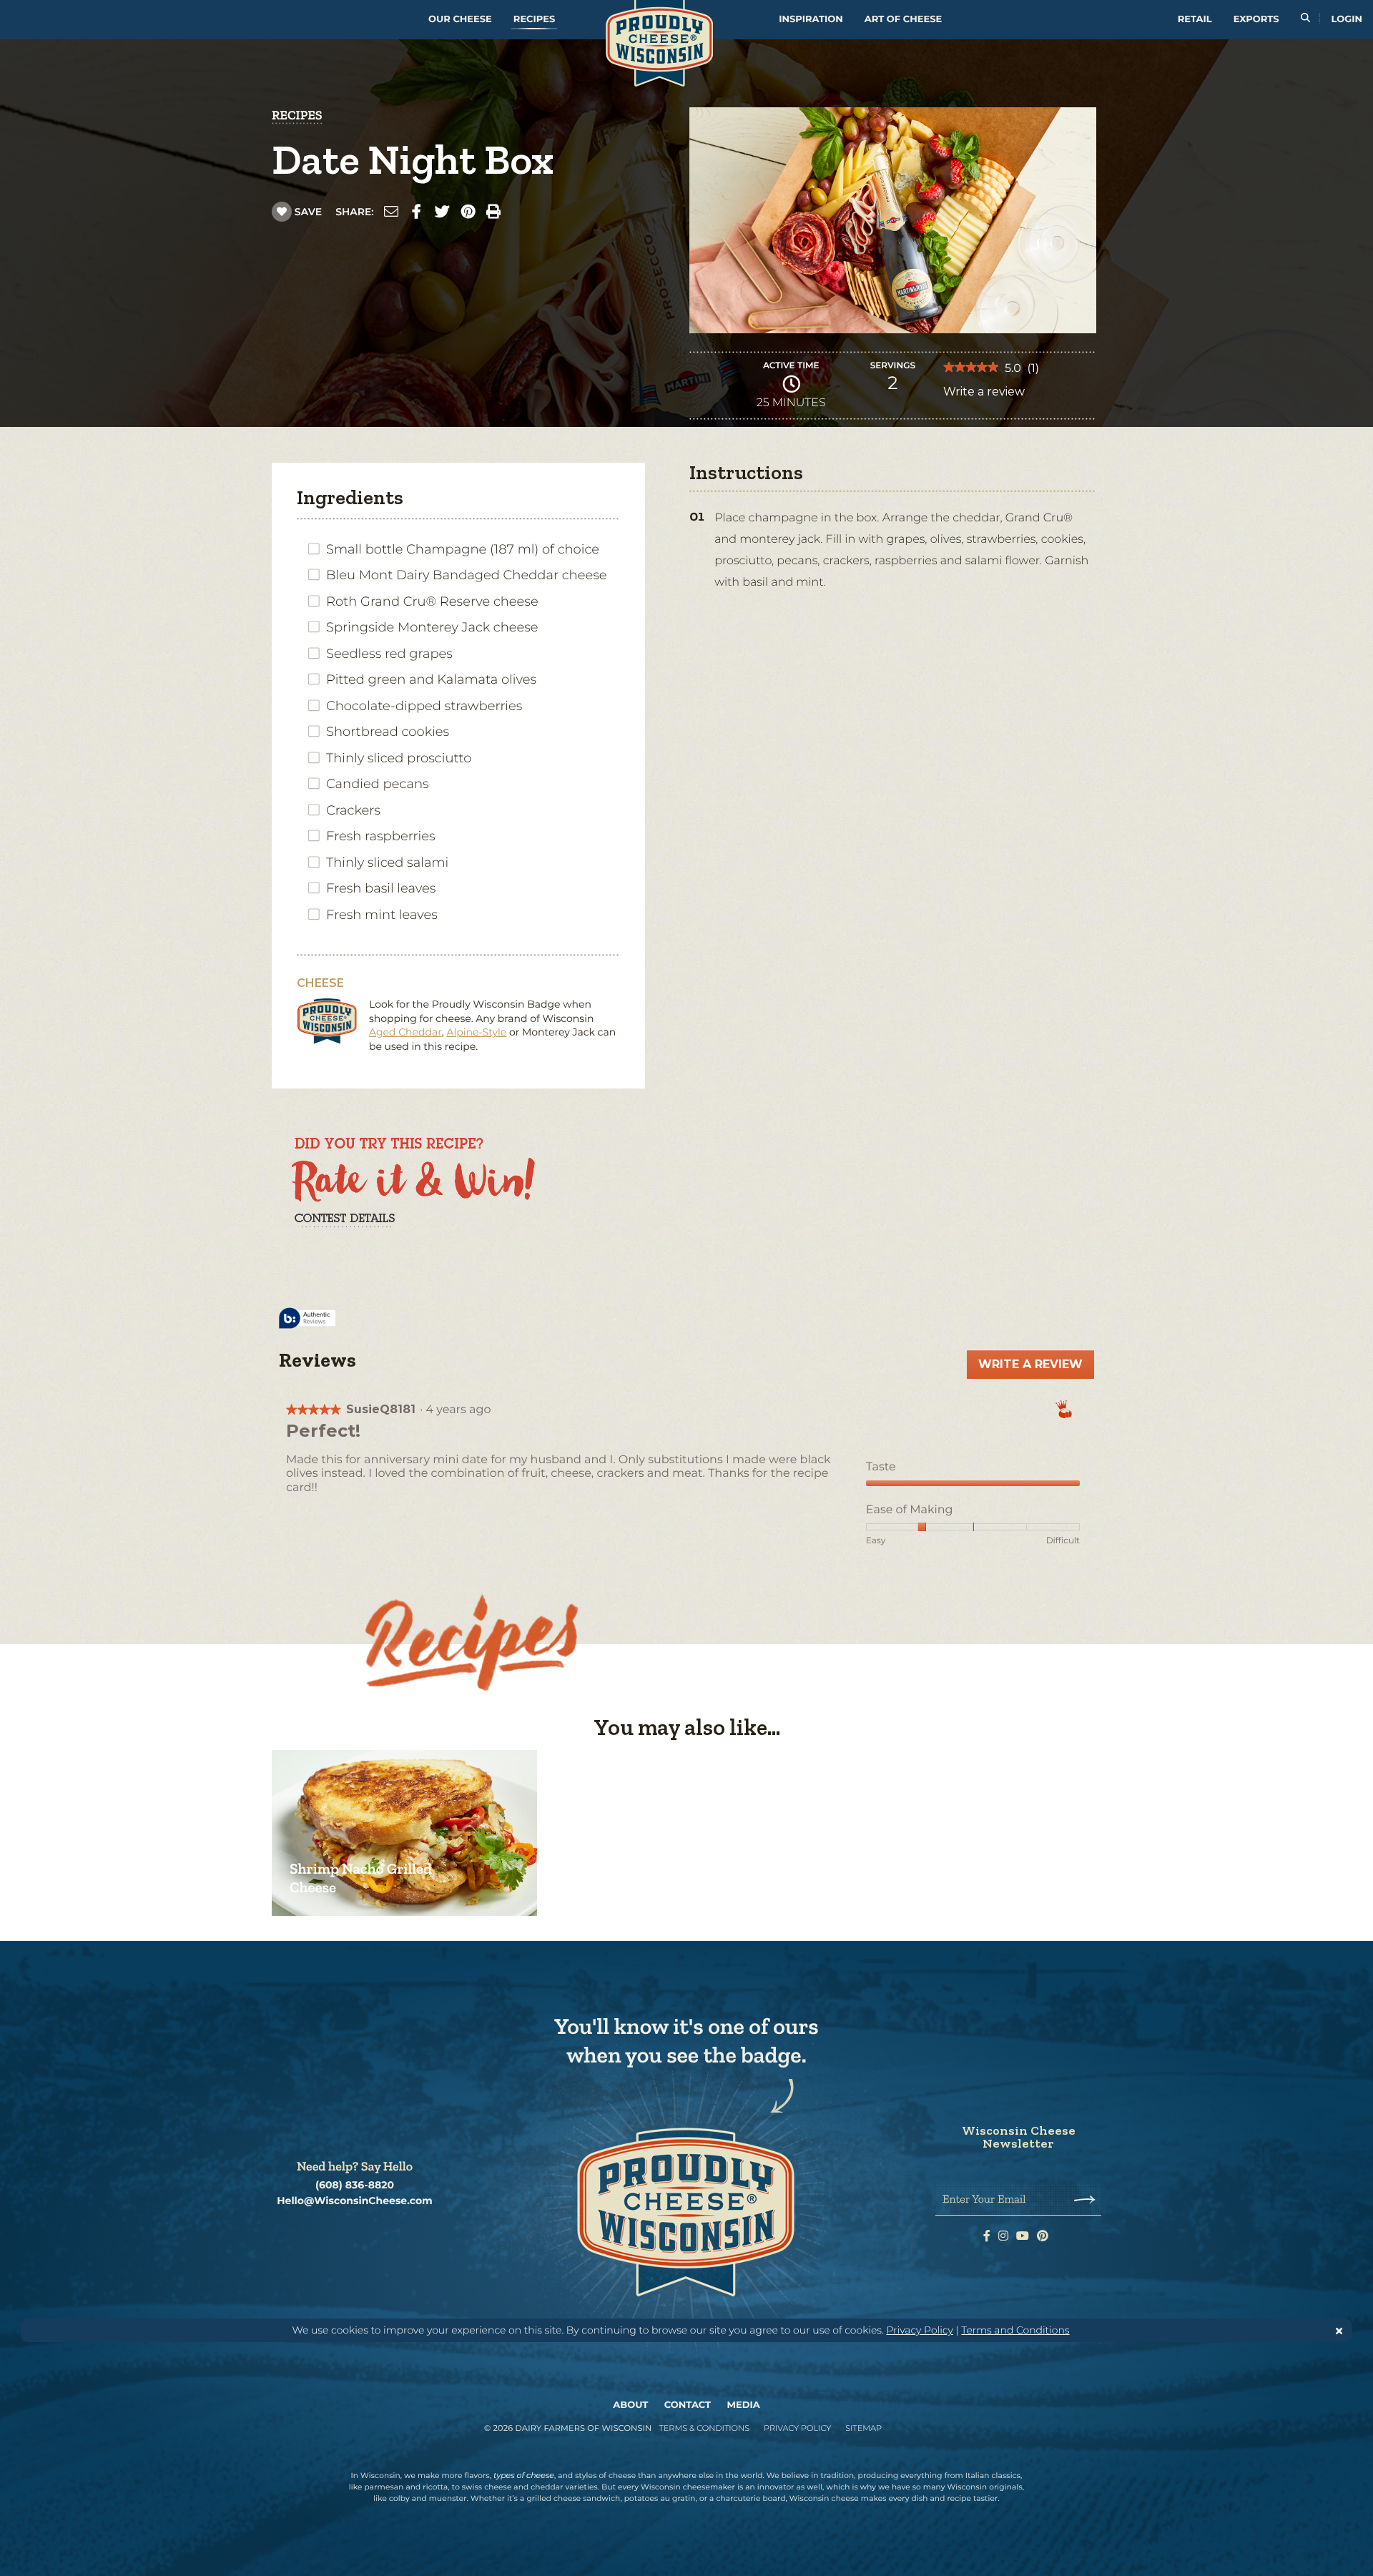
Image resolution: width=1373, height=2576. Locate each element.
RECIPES (297, 115)
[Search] (1305, 20)
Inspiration (811, 19)
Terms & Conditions (704, 2428)
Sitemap (863, 2428)
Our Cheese (460, 19)
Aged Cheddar (405, 1032)
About (630, 2405)
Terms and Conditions (1015, 2330)
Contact (688, 2405)
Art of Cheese (903, 19)
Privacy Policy (920, 2330)
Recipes (534, 19)
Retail (1195, 19)
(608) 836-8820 (355, 2185)
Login (1347, 19)
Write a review (984, 395)
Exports (1256, 19)
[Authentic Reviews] (307, 1319)
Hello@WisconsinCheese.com (355, 2201)
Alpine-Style (476, 1032)
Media (744, 2405)
